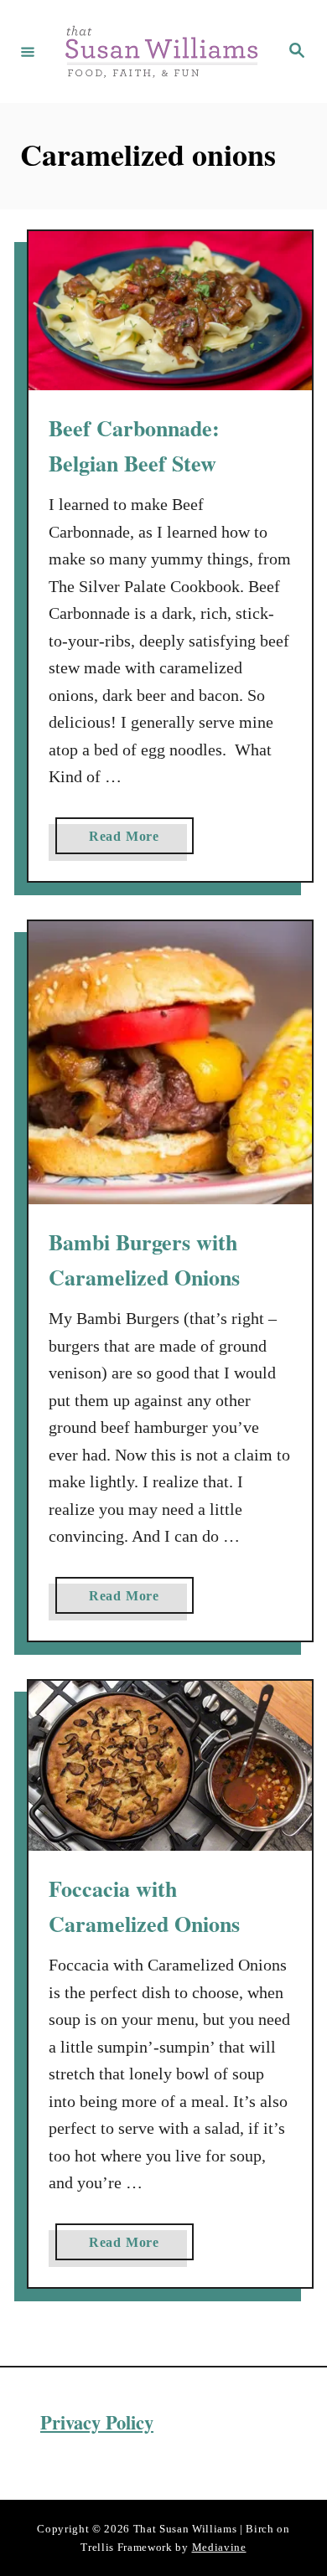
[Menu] (28, 51)
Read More (129, 841)
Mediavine (219, 2547)
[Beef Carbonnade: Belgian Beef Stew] (170, 311)
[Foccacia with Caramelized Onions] (170, 1766)
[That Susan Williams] (161, 52)
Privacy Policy (97, 2422)
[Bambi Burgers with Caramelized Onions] (170, 1063)
